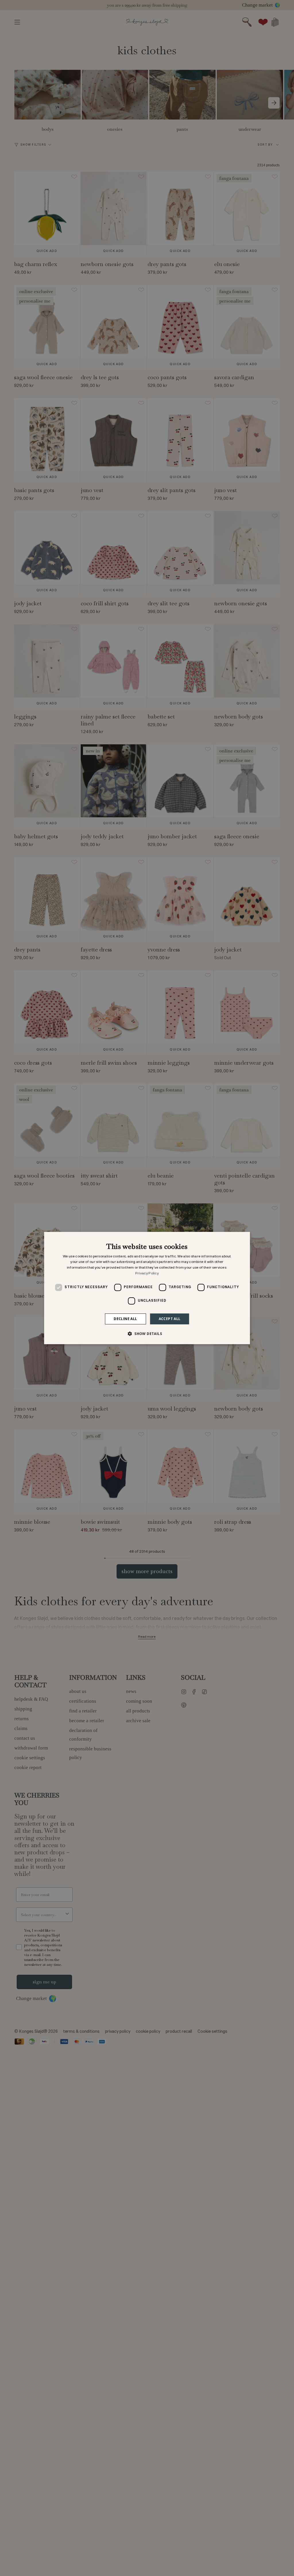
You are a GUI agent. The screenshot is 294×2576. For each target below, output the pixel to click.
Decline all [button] (125, 1319)
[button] (147, 1334)
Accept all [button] (170, 1319)
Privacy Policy (147, 1273)
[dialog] (147, 1288)
